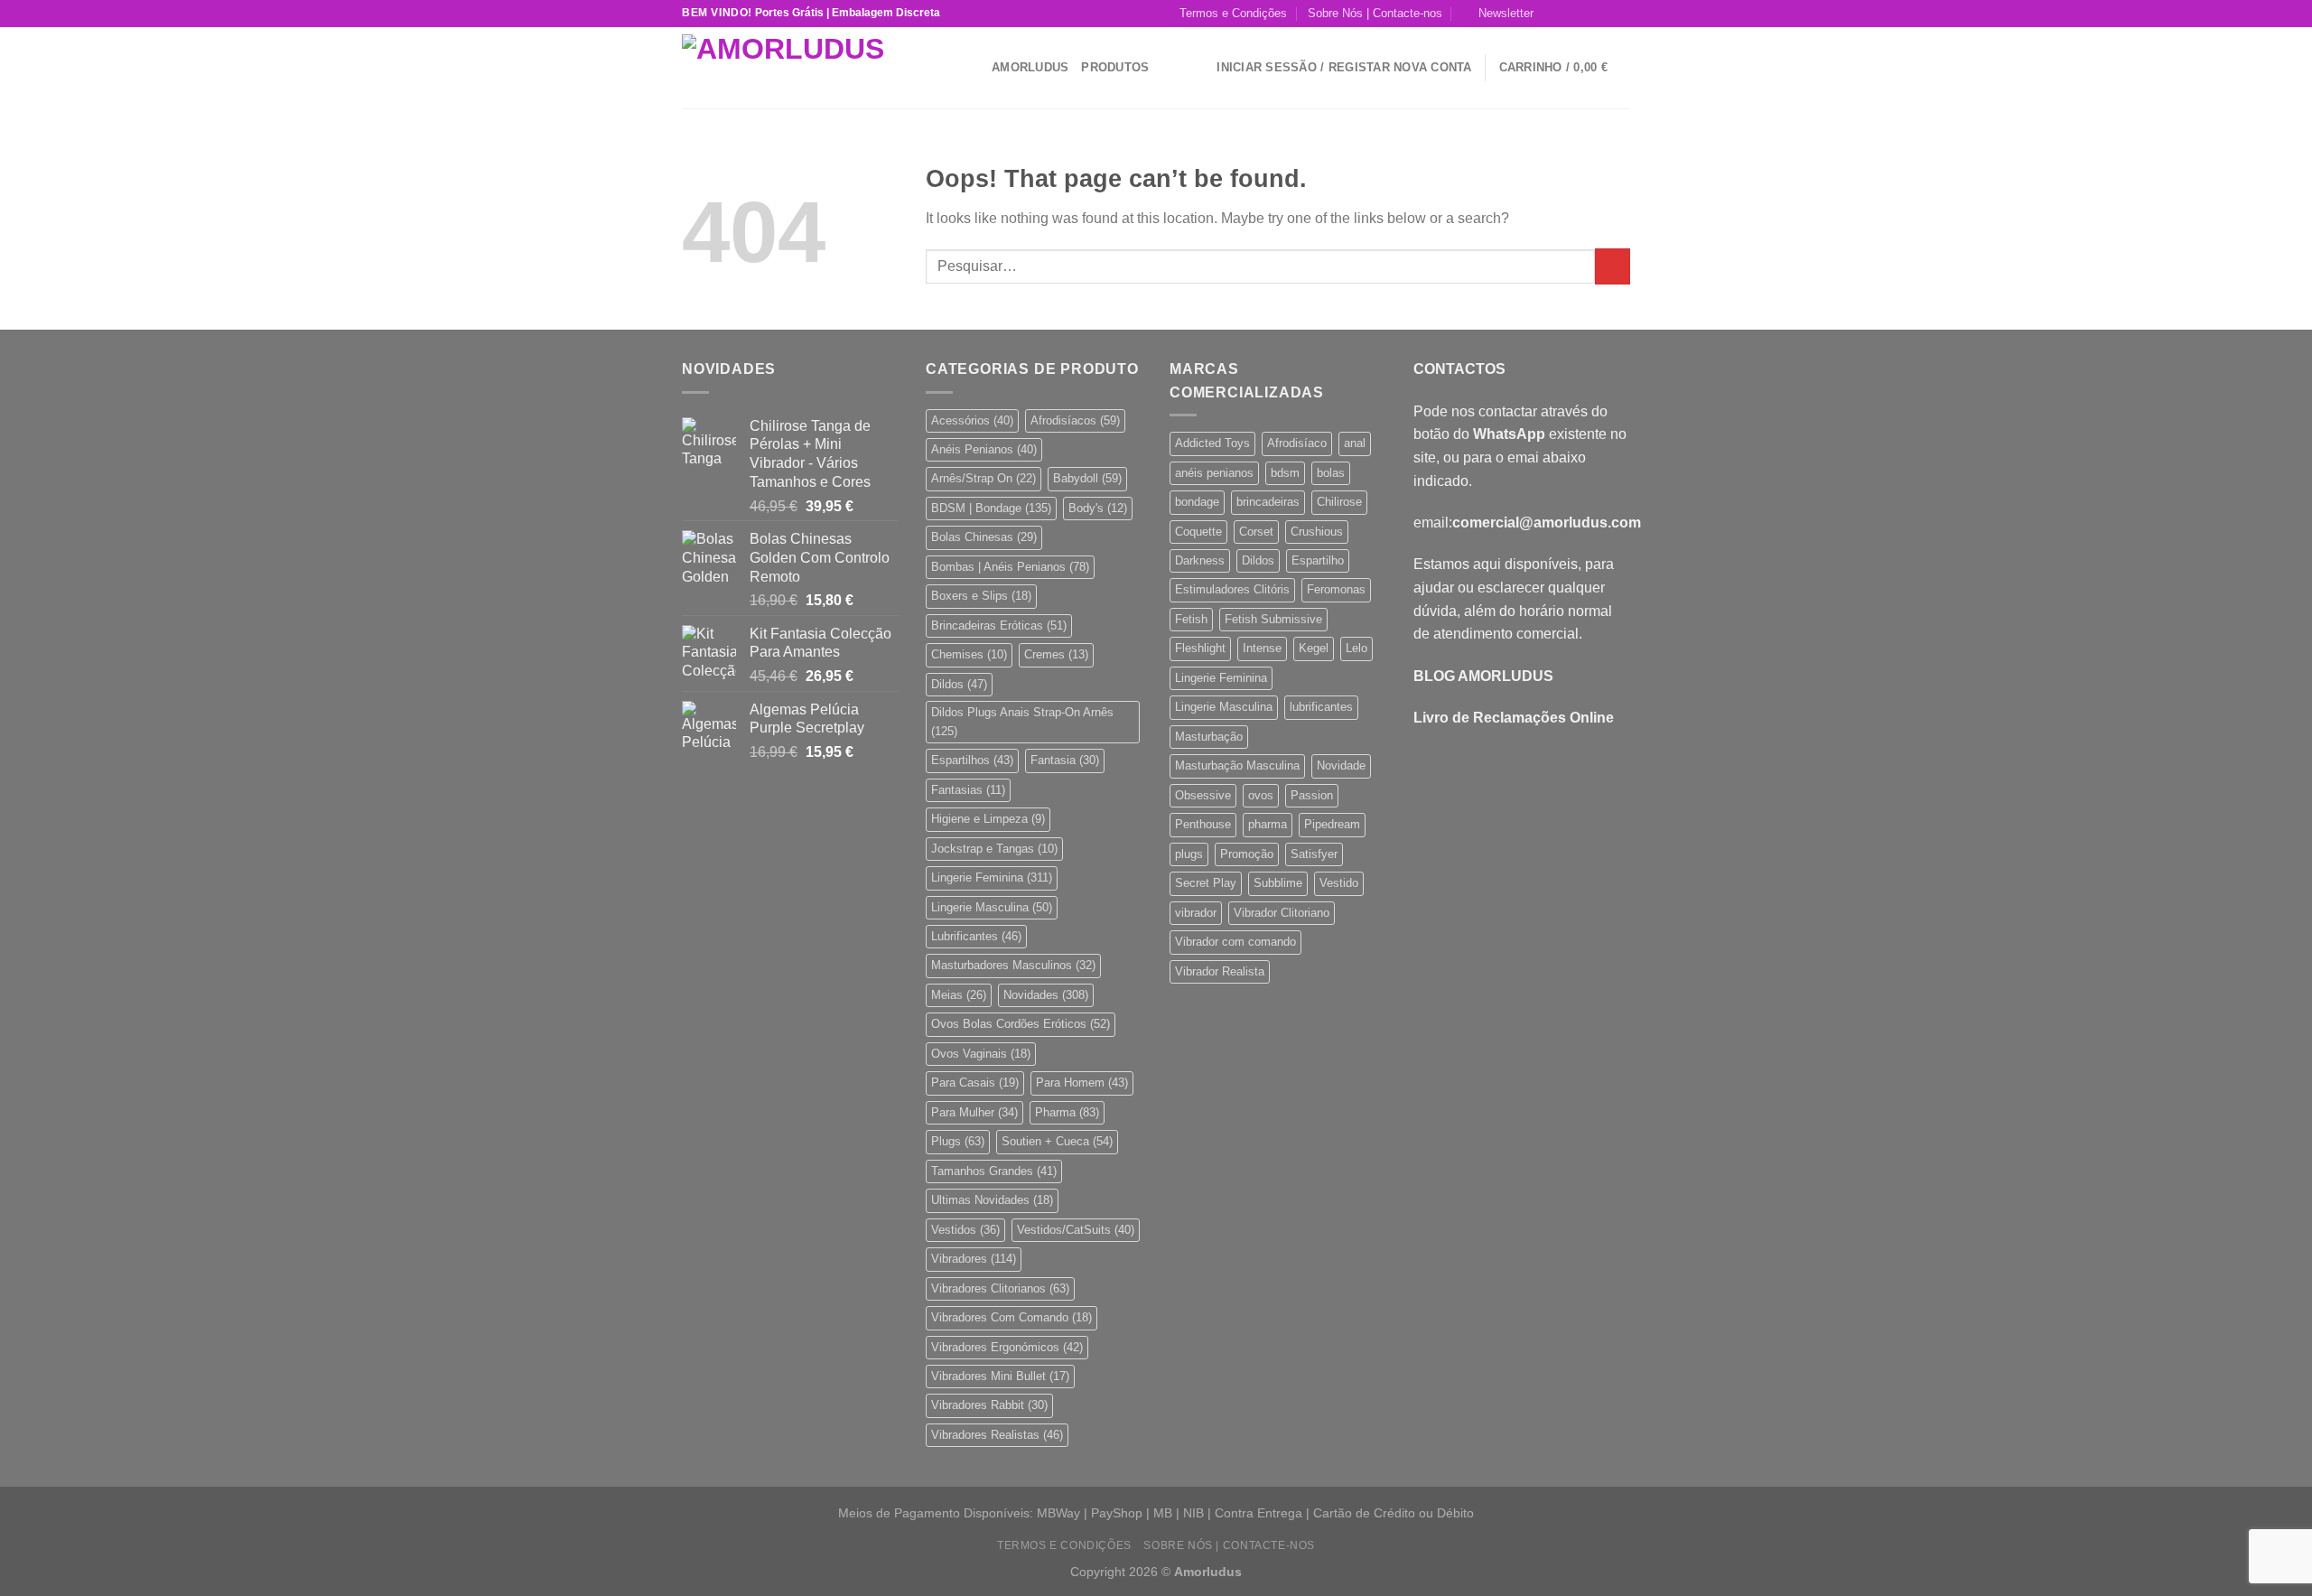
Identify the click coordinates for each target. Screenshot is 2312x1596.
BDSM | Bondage (991, 508)
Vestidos (965, 1230)
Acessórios (972, 420)
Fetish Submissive (1273, 619)
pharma (1268, 824)
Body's (1098, 508)
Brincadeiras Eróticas (999, 625)
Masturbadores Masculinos (1013, 965)
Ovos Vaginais (981, 1054)
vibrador (1196, 913)
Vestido (1339, 883)
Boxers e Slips (981, 596)
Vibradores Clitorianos (1000, 1288)
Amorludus (1030, 67)
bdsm (1285, 473)
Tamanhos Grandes (994, 1171)
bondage (1197, 502)
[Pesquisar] (972, 67)
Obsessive (1203, 795)
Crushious (1317, 532)
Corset (1256, 532)
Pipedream (1332, 824)
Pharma (1067, 1112)
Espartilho (1318, 560)
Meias (959, 995)
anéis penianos (1214, 473)
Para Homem (1082, 1083)
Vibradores (974, 1259)
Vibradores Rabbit (989, 1405)
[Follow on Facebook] (1552, 14)
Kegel (1314, 648)
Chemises (969, 654)
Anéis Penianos (984, 449)
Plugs (958, 1141)
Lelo (1356, 648)
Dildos (959, 684)
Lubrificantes (976, 936)
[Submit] (1613, 266)
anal (1355, 443)
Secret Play (1206, 883)
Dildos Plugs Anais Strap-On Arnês (1022, 721)
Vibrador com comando (1235, 942)
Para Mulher (974, 1112)
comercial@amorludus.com (1547, 523)
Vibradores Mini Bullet (1000, 1376)
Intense (1262, 648)
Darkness (1200, 560)
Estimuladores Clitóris (1232, 589)
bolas (1331, 473)
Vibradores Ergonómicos (1007, 1347)
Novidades (1046, 995)
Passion (1312, 795)
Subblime (1278, 883)
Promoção (1247, 854)
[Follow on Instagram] (1570, 14)
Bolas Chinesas (984, 537)
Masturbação (1209, 737)
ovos (1261, 795)
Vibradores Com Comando (1011, 1317)
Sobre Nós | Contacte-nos (1375, 13)
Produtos (1115, 67)
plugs (1189, 854)
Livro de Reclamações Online (1514, 718)
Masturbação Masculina (1237, 765)
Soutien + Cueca (1057, 1141)
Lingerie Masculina (992, 907)
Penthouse (1203, 824)
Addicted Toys (1212, 443)
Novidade (1341, 765)
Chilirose (1339, 502)
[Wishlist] (1197, 68)
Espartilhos (972, 760)
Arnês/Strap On (984, 478)
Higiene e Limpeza (988, 819)
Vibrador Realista (1220, 971)
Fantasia (1065, 760)
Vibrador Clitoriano (1282, 913)
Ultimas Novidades (992, 1200)
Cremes (1056, 654)
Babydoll (1087, 478)
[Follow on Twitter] (1587, 14)
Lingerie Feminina (992, 877)
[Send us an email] (1604, 14)
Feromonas (1336, 589)
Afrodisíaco (1297, 443)
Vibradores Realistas (997, 1435)
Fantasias (968, 790)
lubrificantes (1321, 707)
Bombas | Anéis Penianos (1010, 567)
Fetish (1191, 619)
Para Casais (975, 1083)
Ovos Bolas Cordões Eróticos (1021, 1024)
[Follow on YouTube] (1621, 14)
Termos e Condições (1233, 13)
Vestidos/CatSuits (1076, 1230)
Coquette (1198, 532)
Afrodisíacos (1075, 420)
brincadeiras (1268, 502)
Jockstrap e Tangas (994, 849)
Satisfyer (1314, 854)
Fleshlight (1200, 648)
